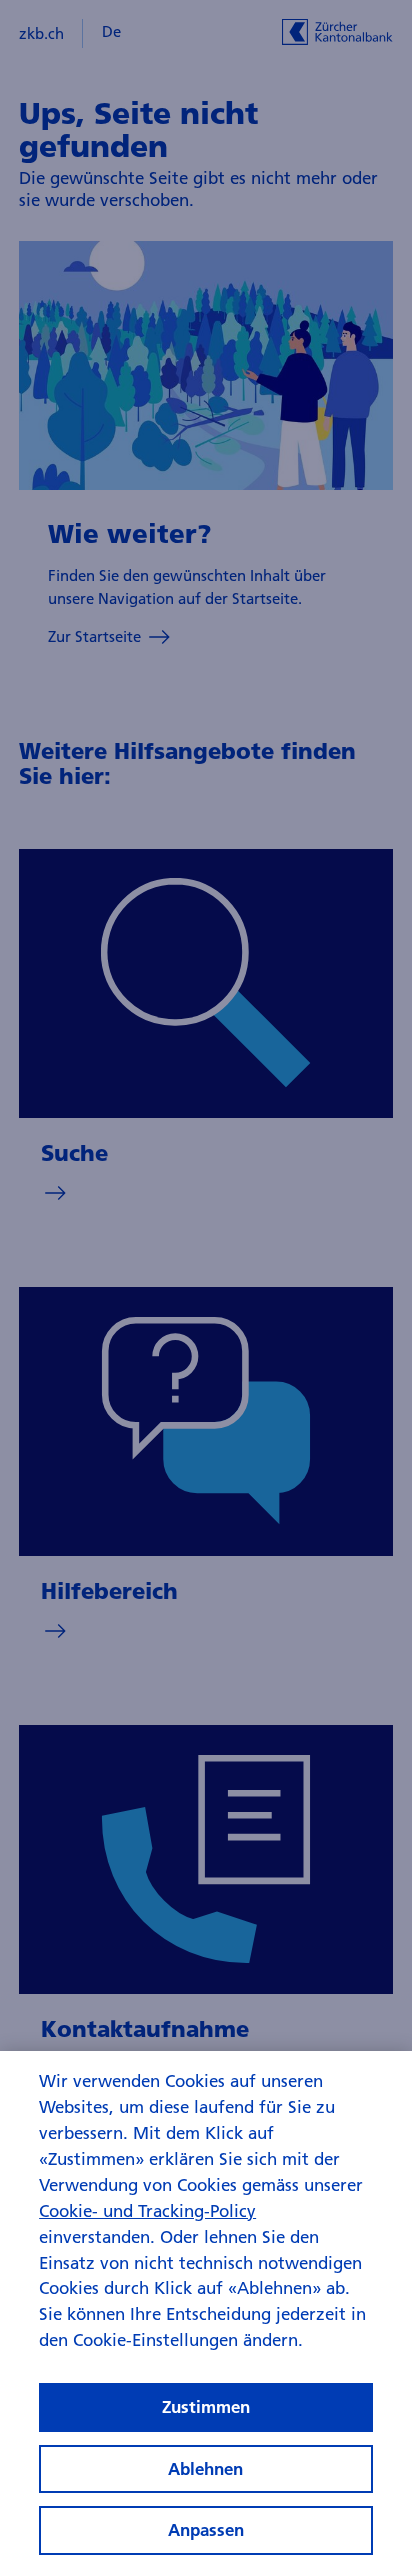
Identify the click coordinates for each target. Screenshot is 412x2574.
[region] (206, 2312)
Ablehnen (205, 2468)
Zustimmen (206, 2406)
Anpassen (206, 2529)
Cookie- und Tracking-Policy (147, 2210)
